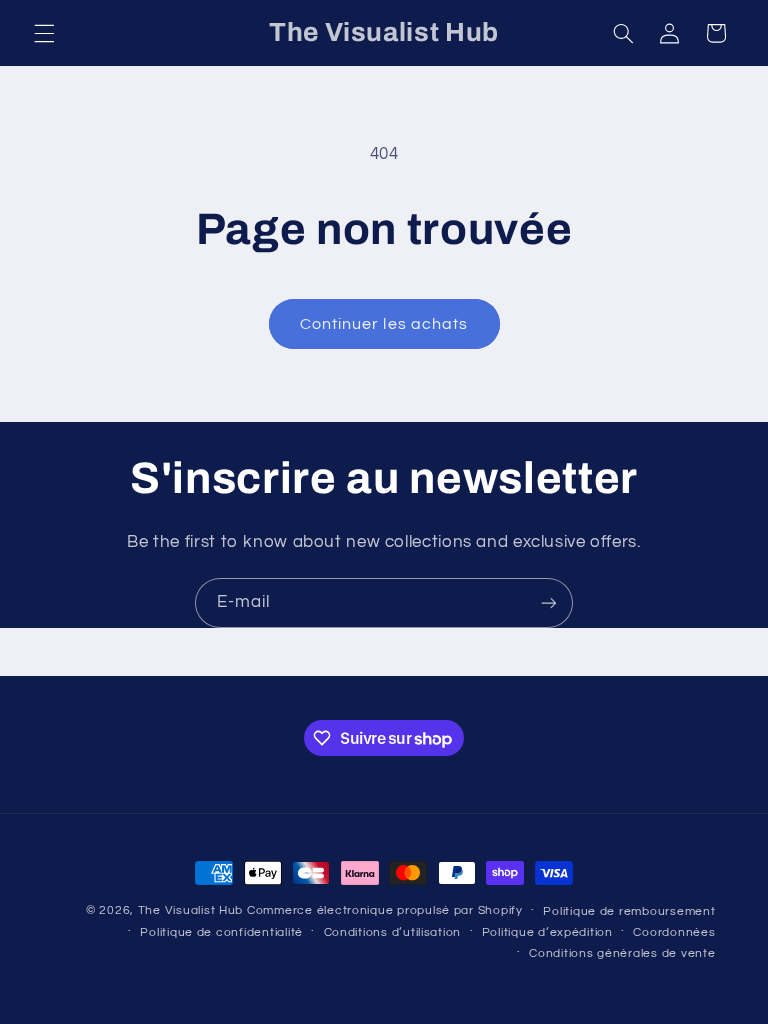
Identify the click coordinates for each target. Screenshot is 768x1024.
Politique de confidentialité (221, 932)
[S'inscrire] (549, 602)
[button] (44, 33)
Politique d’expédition (547, 932)
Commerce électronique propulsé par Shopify (385, 910)
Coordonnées (674, 932)
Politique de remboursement (629, 911)
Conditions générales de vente (622, 953)
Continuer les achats (384, 324)
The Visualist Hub (191, 910)
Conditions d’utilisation (393, 932)
